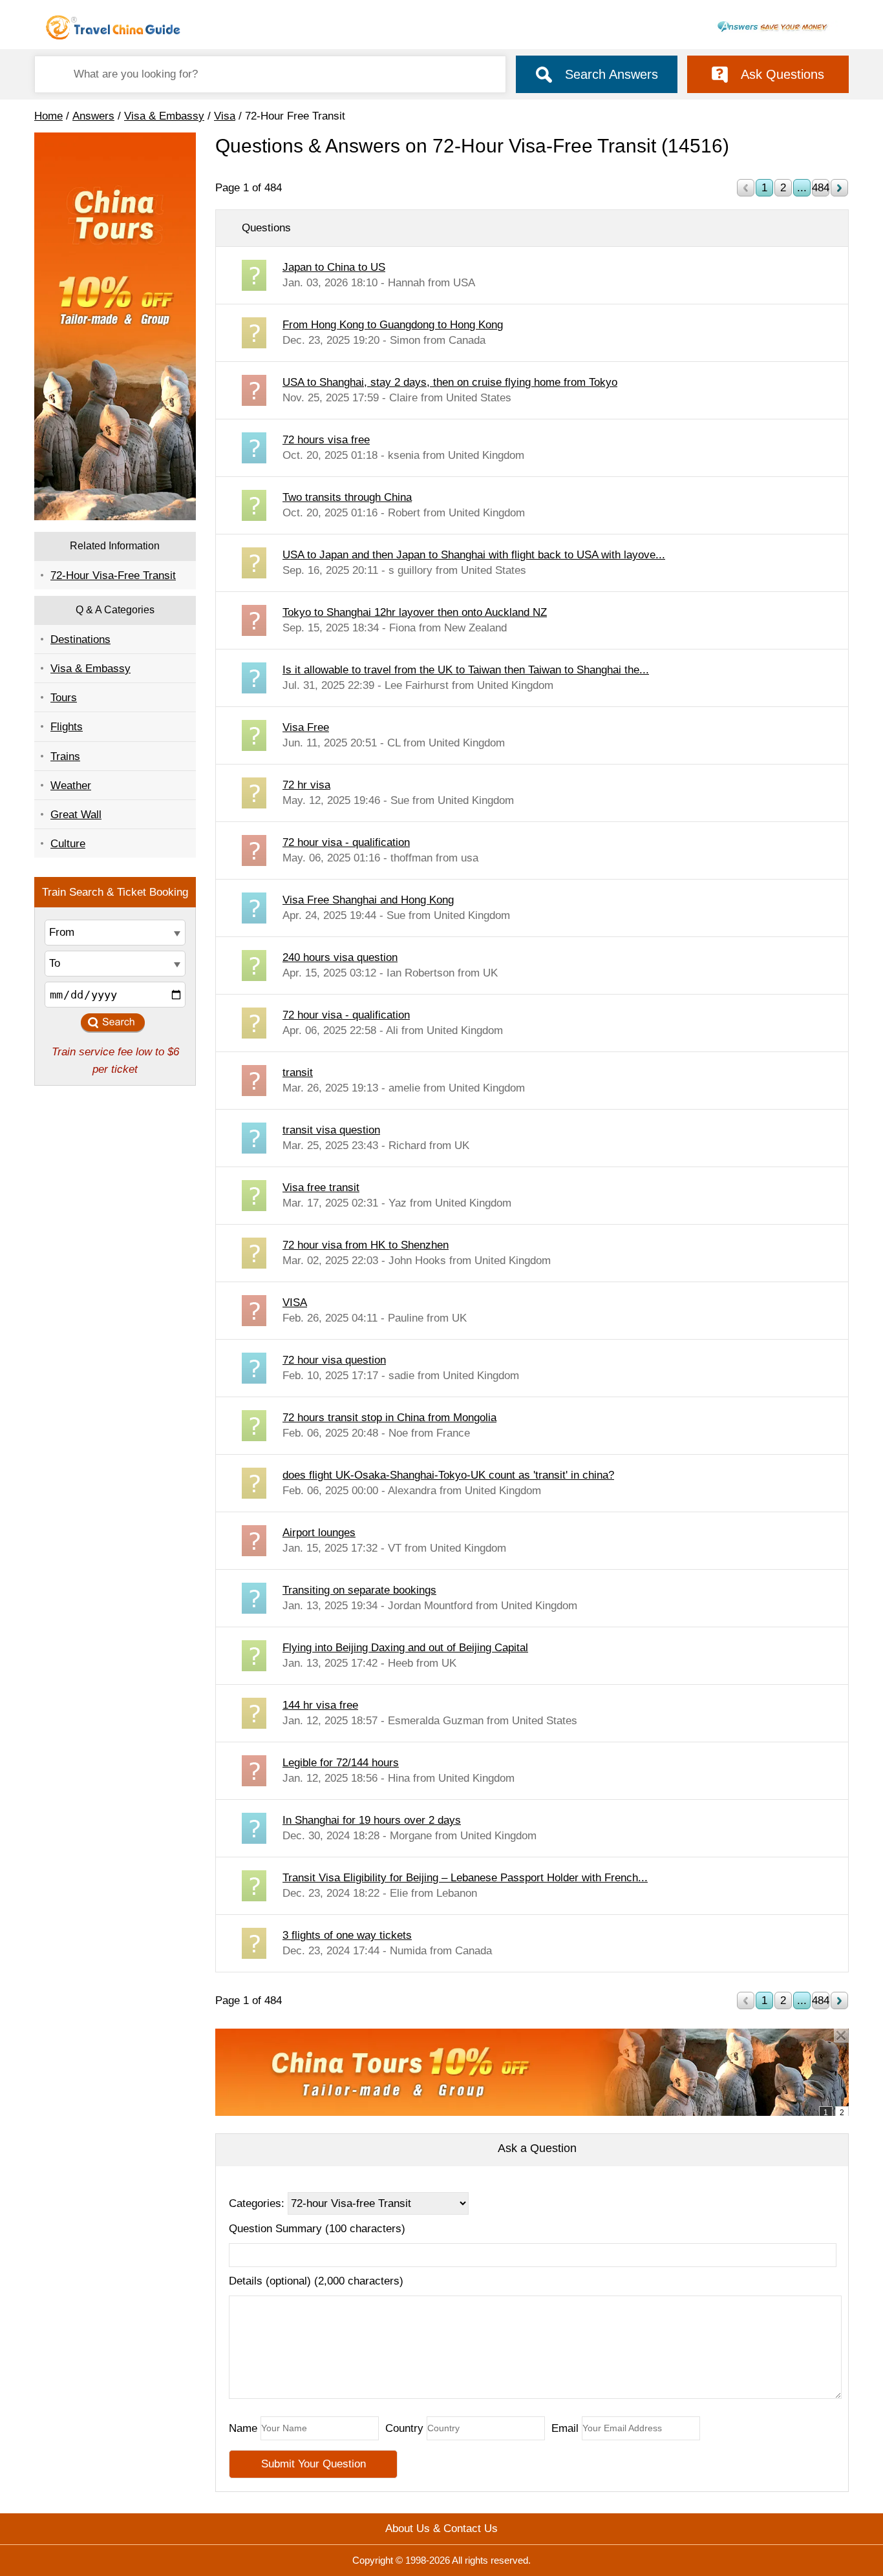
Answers (93, 116)
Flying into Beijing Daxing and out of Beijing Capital (405, 1648)
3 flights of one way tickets (347, 1935)
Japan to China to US (334, 267)
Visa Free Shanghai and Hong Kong (368, 900)
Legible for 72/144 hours (341, 1763)
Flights (67, 727)
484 (821, 188)
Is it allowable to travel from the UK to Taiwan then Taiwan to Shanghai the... (466, 670)
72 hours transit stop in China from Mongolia (389, 1418)
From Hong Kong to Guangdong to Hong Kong (393, 325)
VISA (295, 1303)
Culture (68, 844)
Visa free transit (321, 1188)
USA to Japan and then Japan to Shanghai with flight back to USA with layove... (474, 555)
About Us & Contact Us (441, 2528)
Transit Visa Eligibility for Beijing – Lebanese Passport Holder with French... (465, 1878)
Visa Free (306, 727)
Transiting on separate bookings (359, 1590)
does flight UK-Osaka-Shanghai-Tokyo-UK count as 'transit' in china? (448, 1475)
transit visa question (331, 1130)
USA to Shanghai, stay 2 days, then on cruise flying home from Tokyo (450, 382)
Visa (225, 116)
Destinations (80, 639)
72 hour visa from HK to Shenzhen (366, 1245)
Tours (64, 698)
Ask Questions (782, 74)
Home (48, 116)
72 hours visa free (326, 440)
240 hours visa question (340, 957)
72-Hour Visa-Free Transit (113, 575)
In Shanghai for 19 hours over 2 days (372, 1820)
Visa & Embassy (164, 116)
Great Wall (76, 815)
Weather (71, 786)
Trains (65, 756)
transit (298, 1072)
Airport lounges (319, 1533)
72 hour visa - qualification (346, 842)
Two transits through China (347, 497)
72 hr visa (306, 785)
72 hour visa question (334, 1360)
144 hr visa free (320, 1705)
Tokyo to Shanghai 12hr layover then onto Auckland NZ (415, 612)
